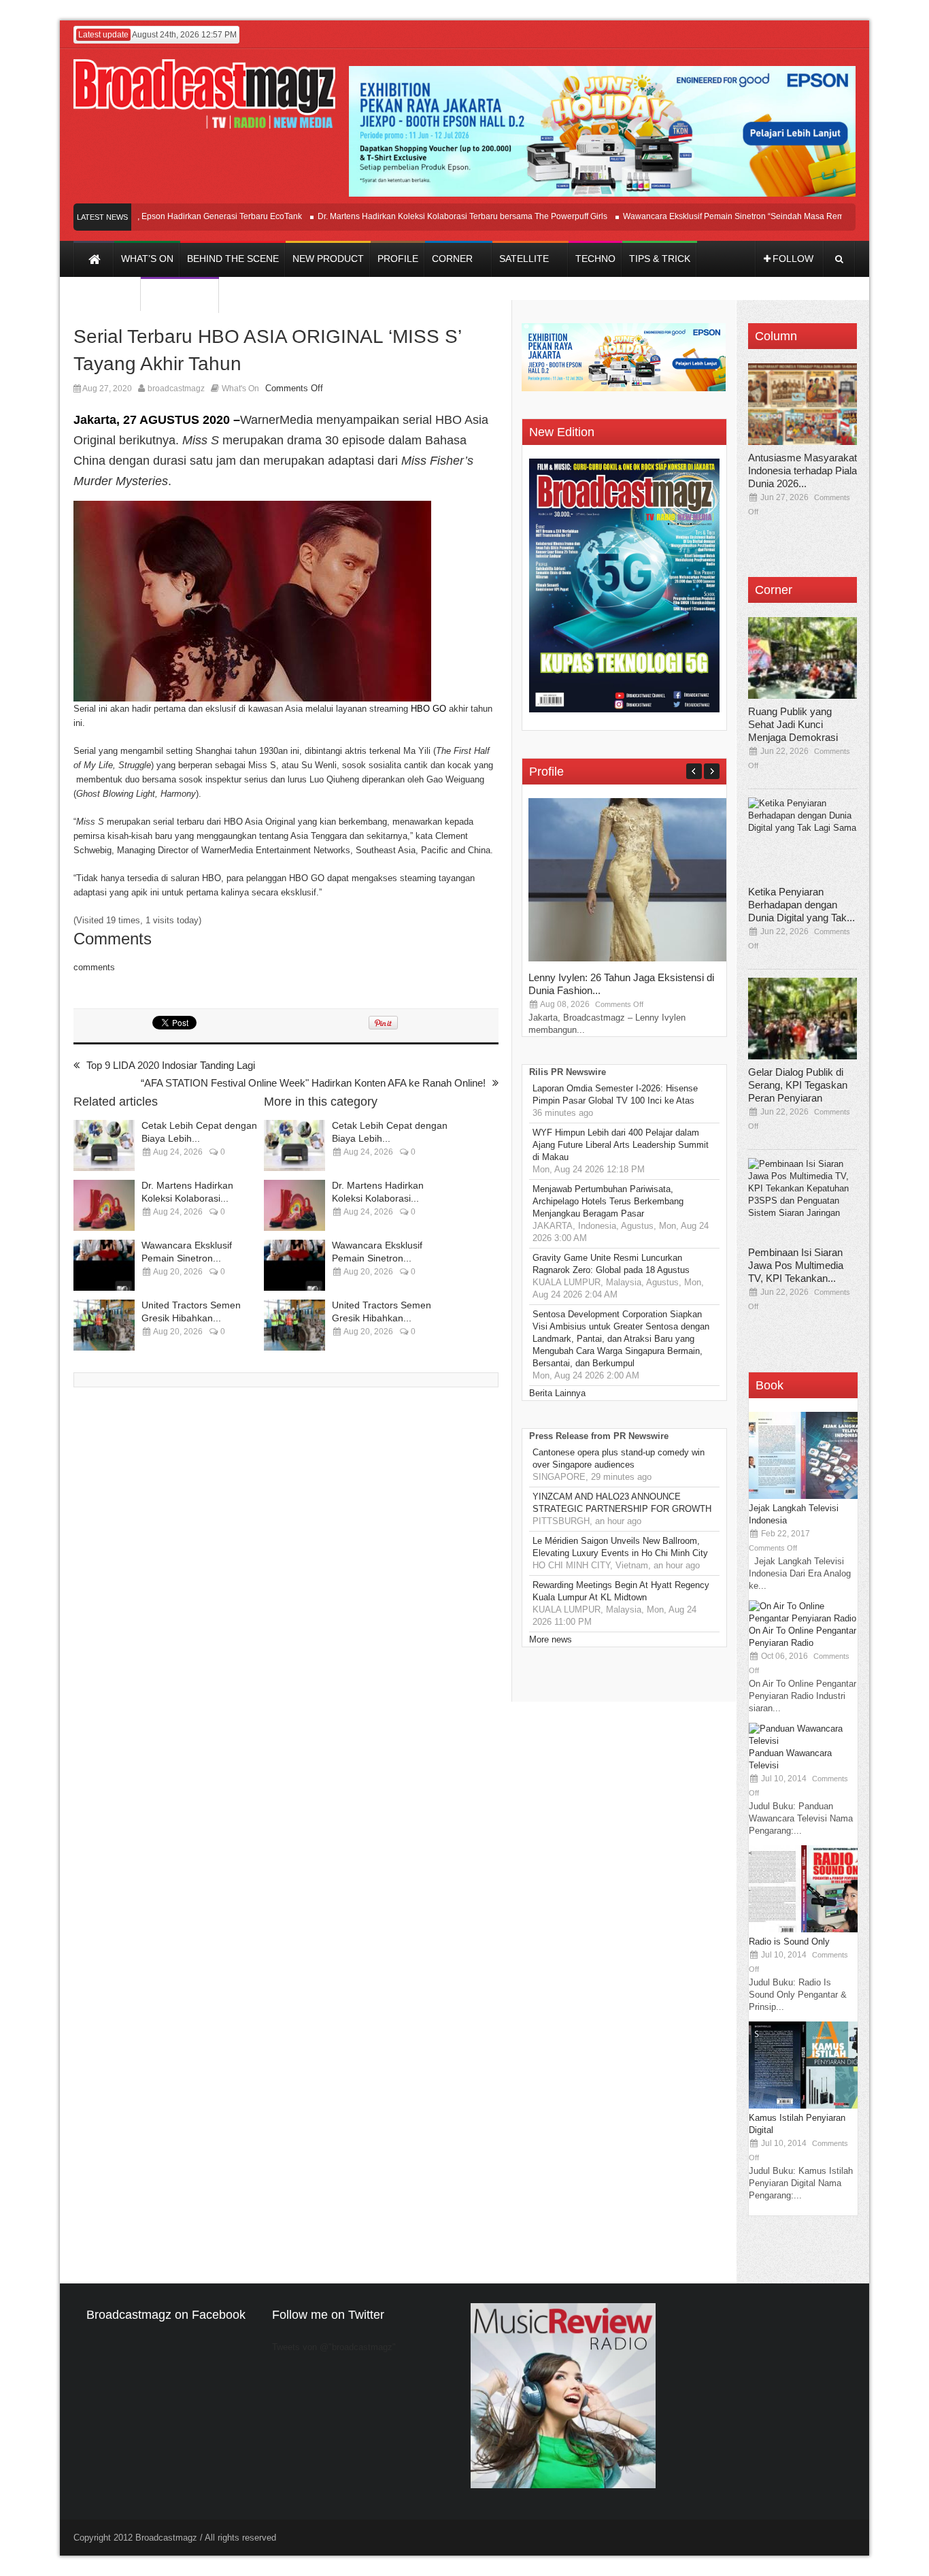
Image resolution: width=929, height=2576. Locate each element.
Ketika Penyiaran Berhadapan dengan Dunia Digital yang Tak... (801, 905)
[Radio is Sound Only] (803, 1929)
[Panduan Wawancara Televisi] (803, 1741)
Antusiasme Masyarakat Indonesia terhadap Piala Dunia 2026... (803, 470)
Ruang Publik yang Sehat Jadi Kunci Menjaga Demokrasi (793, 724)
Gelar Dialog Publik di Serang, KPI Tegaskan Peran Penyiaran (798, 1085)
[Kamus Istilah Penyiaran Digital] (803, 2106)
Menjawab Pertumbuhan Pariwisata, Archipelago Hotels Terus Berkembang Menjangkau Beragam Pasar (608, 1201)
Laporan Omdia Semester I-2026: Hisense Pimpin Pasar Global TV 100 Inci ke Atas (615, 1094)
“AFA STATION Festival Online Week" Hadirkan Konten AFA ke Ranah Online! (313, 1083)
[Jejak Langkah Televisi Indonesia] (803, 1496)
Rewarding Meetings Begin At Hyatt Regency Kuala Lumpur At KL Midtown (621, 1591)
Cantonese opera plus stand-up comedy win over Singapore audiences (619, 1458)
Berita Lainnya (557, 1393)
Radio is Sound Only (789, 1942)
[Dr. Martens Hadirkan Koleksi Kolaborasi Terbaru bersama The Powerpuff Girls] (104, 1205)
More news (551, 1639)
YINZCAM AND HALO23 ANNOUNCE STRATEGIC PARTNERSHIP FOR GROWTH (622, 1503)
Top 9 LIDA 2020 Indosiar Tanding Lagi (171, 1065)
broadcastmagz (176, 389)
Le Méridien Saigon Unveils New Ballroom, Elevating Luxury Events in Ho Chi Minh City (620, 1547)
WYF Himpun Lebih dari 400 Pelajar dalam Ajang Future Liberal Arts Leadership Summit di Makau (621, 1145)
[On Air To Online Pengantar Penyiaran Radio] (803, 1618)
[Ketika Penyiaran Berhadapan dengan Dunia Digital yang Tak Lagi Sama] (803, 838)
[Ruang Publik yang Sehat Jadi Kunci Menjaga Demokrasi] (803, 658)
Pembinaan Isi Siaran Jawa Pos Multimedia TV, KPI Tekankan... (796, 1265)
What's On (240, 389)
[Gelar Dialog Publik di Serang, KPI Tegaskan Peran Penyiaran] (803, 1019)
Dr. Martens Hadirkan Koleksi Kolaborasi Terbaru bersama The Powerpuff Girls (430, 216)
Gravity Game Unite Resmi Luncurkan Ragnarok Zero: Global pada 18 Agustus (611, 1264)
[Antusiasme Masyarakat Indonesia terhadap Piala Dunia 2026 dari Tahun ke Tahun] (803, 404)
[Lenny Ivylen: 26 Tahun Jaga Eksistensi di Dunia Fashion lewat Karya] (630, 958)
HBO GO (428, 709)
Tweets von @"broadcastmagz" (334, 2347)
